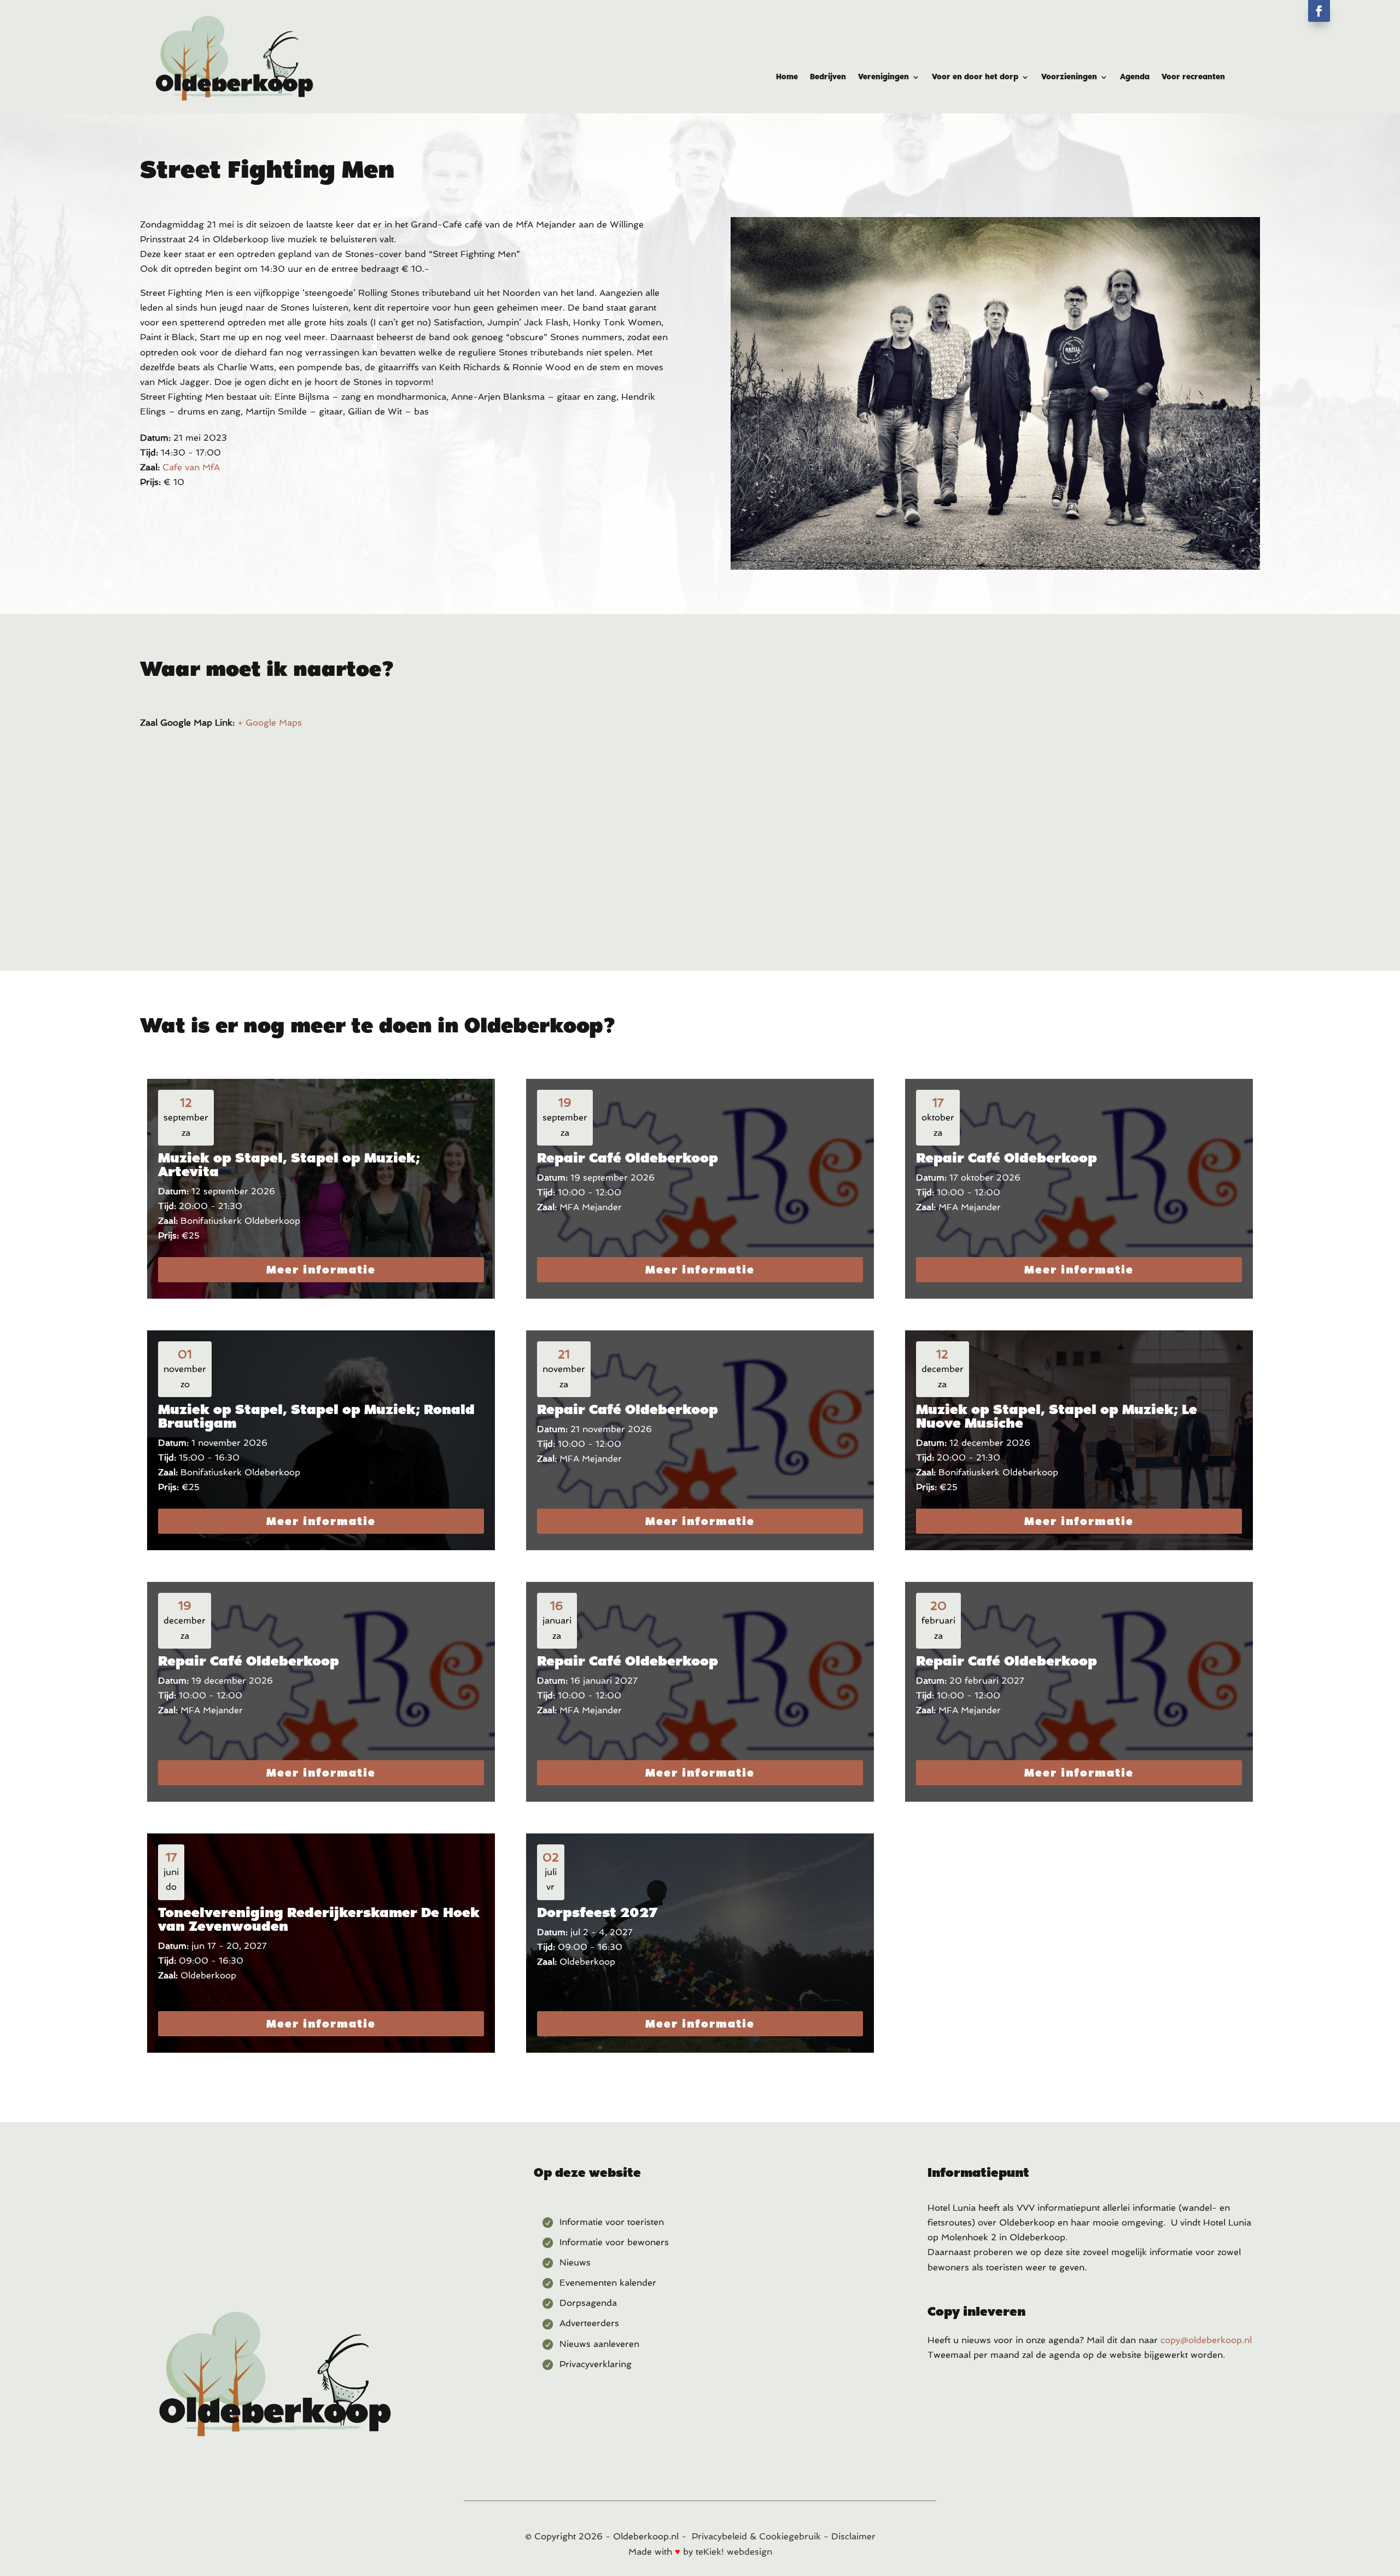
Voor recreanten (1193, 77)
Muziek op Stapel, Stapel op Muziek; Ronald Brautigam (316, 1416)
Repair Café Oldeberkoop (628, 1158)
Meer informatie (321, 1270)
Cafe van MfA (191, 467)
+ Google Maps (270, 723)
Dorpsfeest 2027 (597, 1912)
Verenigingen (883, 77)
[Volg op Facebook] (1319, 11)
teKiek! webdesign (734, 2552)
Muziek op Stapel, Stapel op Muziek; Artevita (289, 1164)
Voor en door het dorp (975, 77)
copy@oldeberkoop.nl (1206, 2340)
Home (787, 77)
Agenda (1135, 77)
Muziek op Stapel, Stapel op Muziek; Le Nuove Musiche (1057, 1416)
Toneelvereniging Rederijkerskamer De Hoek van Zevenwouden (319, 1919)
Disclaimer (853, 2536)
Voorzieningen (1069, 77)
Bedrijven (828, 77)
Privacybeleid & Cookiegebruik (756, 2536)
